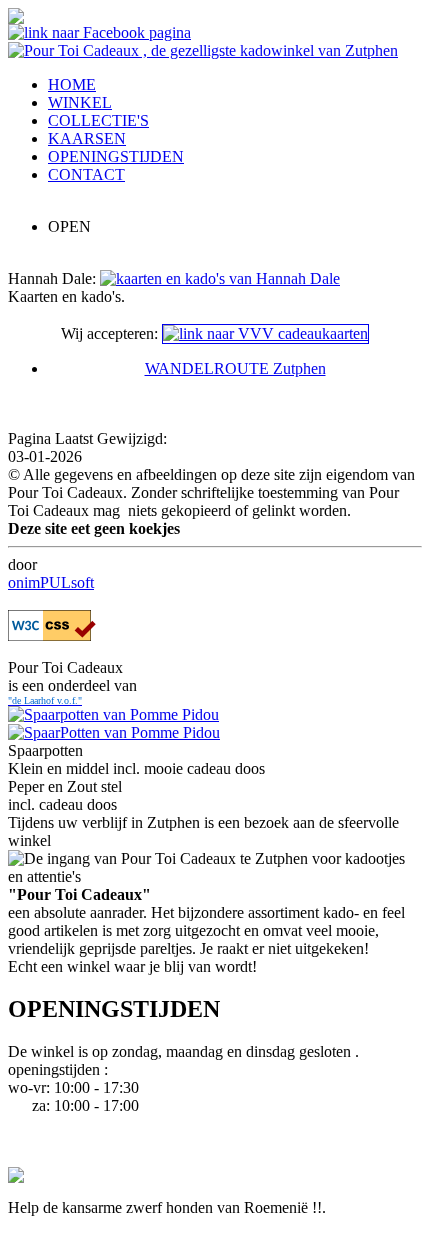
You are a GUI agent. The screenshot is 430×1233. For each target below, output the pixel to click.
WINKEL (80, 102)
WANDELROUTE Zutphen (235, 368)
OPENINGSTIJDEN (116, 156)
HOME (72, 84)
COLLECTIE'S (98, 120)
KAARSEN (87, 138)
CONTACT (86, 174)
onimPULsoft (51, 582)
